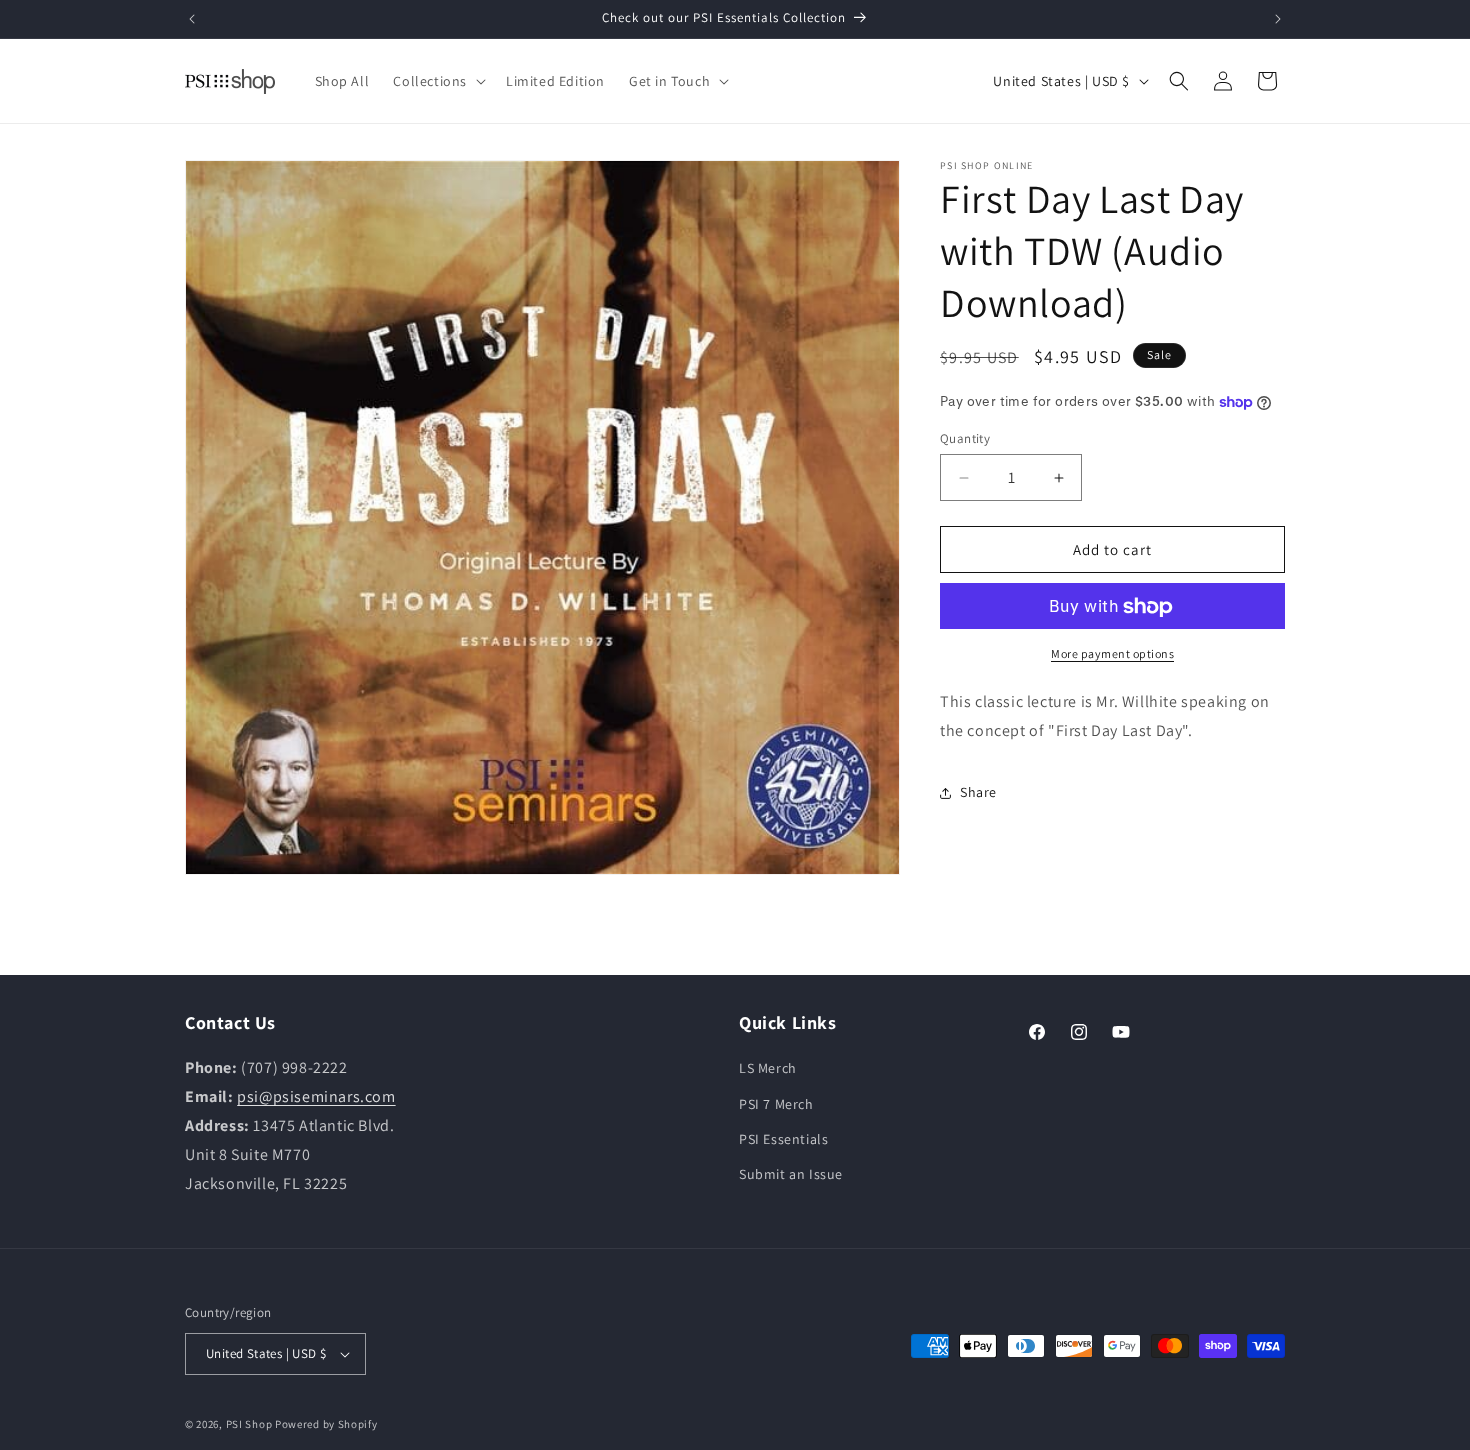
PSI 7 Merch (776, 1103)
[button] (437, 81)
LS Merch (768, 1068)
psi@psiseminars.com (316, 1096)
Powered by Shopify (326, 1424)
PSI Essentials (783, 1139)
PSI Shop (249, 1424)
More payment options (1112, 654)
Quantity (965, 438)
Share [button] (978, 793)
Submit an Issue (791, 1174)
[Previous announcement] (192, 19)
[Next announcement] (1278, 19)
